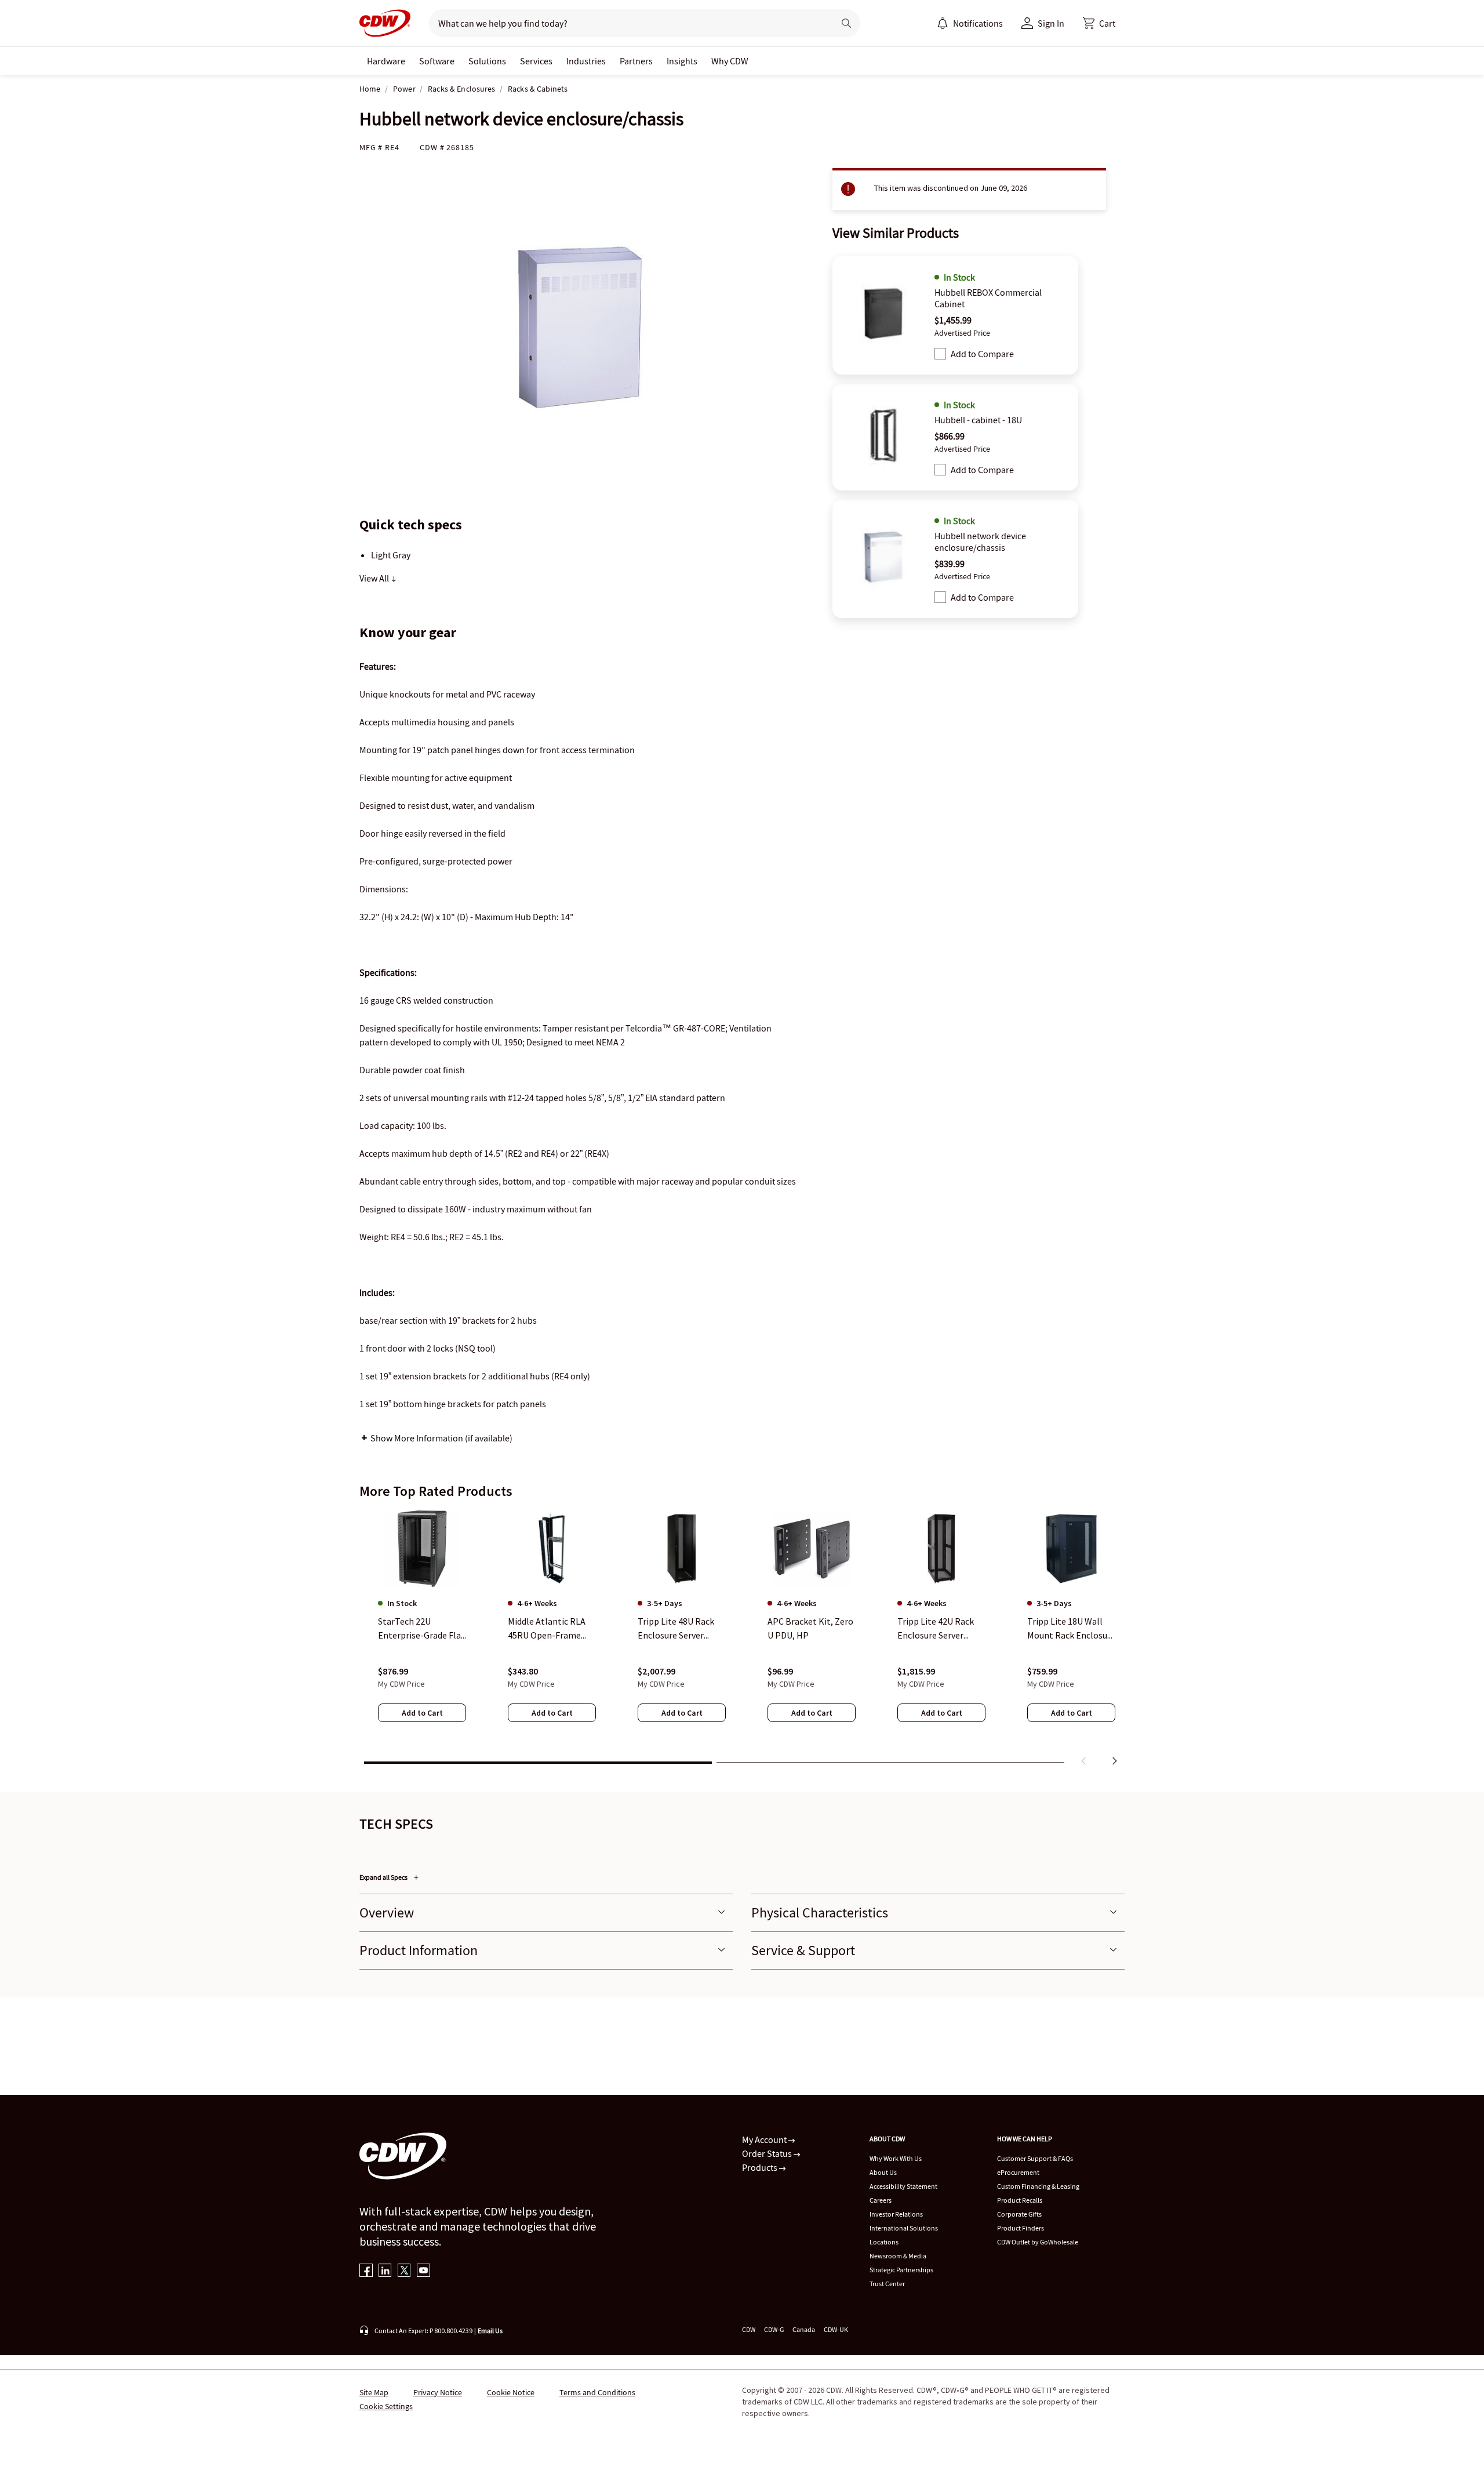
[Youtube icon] (423, 2271)
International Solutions (904, 2228)
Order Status (768, 2153)
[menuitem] (943, 23)
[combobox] (627, 23)
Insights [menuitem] (682, 61)
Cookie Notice (511, 2392)
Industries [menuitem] (586, 61)
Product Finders (1021, 2228)
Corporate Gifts (1019, 2214)
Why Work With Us (896, 2158)
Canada (804, 2329)
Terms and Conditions (597, 2392)
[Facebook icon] (366, 2271)
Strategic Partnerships (901, 2270)
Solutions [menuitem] (487, 61)
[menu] (970, 23)
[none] (386, 61)
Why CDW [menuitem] (730, 61)
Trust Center (887, 2284)
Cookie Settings (386, 2406)
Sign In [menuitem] (1051, 23)
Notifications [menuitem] (978, 23)
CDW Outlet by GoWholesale (1038, 2242)
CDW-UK (836, 2329)
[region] (742, 1640)
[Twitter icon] (404, 2271)
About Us (883, 2172)
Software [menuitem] (437, 61)
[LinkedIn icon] (385, 2271)
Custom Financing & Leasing (1038, 2186)
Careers (881, 2200)
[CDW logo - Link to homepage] (385, 23)
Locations (884, 2242)
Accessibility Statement (903, 2186)
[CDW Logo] (385, 23)
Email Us (490, 2331)
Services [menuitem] (536, 61)
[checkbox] (940, 354)
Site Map (374, 2392)
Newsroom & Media (898, 2256)
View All (375, 578)
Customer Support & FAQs (1035, 2158)
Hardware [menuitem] (386, 61)
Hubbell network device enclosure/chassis (980, 542)
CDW (749, 2329)
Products (761, 2167)
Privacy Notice (438, 2392)
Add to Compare (982, 354)
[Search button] (846, 23)
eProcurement (1018, 2172)
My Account (765, 2140)
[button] (1099, 23)
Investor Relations (896, 2214)
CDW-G (774, 2329)
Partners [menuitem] (636, 61)
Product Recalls (1020, 2200)
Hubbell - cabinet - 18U (978, 420)
